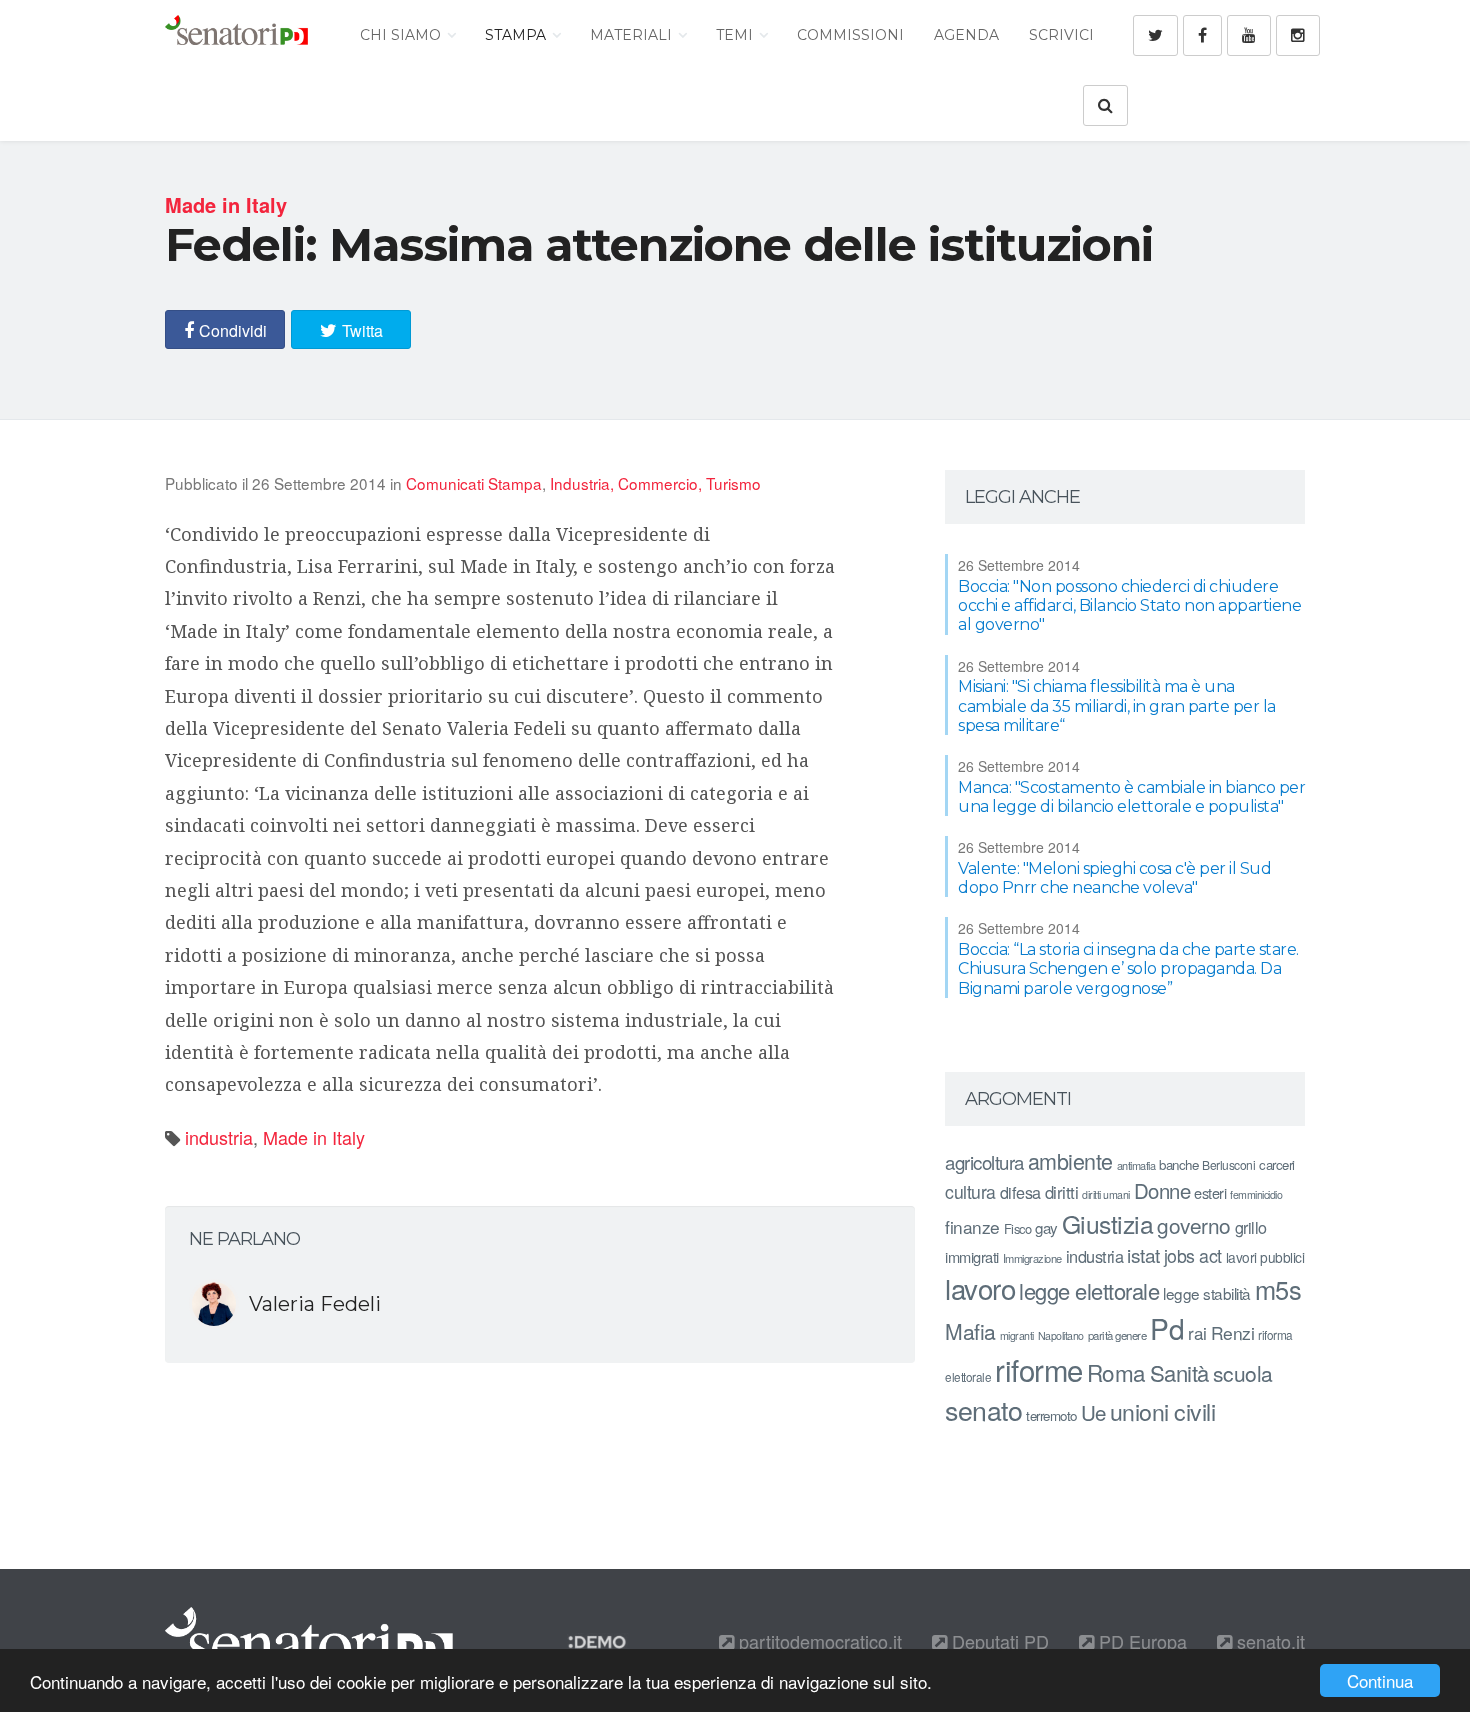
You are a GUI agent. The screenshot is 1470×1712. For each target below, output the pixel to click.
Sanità (1179, 1372)
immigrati (972, 1256)
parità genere (1117, 1335)
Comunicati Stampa (474, 483)
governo (1194, 1225)
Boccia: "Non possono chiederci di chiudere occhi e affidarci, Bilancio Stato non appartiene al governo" (1129, 605)
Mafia (970, 1331)
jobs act (1193, 1255)
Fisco (1018, 1228)
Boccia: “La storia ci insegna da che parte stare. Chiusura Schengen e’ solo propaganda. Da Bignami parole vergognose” (1128, 968)
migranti (1017, 1335)
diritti (1062, 1192)
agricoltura (984, 1161)
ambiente (1070, 1160)
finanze (972, 1226)
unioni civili (1163, 1411)
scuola (1243, 1373)
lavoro (980, 1288)
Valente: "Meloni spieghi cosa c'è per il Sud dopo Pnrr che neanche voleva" (1114, 878)
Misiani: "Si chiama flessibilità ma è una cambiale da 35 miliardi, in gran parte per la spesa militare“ (1117, 705)
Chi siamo (402, 35)
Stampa (517, 35)
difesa (1020, 1192)
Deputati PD (998, 1641)
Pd (1167, 1328)
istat (1143, 1254)
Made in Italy (314, 1137)
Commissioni (850, 35)
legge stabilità (1207, 1293)
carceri (1277, 1164)
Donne (1162, 1190)
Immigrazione (1032, 1258)
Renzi (1233, 1332)
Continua (1380, 1680)
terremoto (1051, 1415)
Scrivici (1061, 35)
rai (1197, 1332)
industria (219, 1137)
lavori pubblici (1265, 1257)
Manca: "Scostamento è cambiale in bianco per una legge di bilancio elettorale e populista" (1131, 797)
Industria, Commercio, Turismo (655, 483)
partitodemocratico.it (818, 1641)
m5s (1278, 1289)
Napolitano (1061, 1335)
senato (983, 1409)
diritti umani (1106, 1194)
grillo (1251, 1227)
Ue (1093, 1412)
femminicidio (1256, 1194)
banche (1178, 1164)
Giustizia (1108, 1223)
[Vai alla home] (236, 35)
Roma (1116, 1372)
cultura (970, 1191)
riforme (1039, 1369)
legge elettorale (1089, 1290)
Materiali (633, 35)
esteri (1210, 1192)
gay (1046, 1227)
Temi (736, 35)
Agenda (966, 35)
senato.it (1268, 1641)
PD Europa (1140, 1641)
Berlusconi (1228, 1164)
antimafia (1136, 1165)
